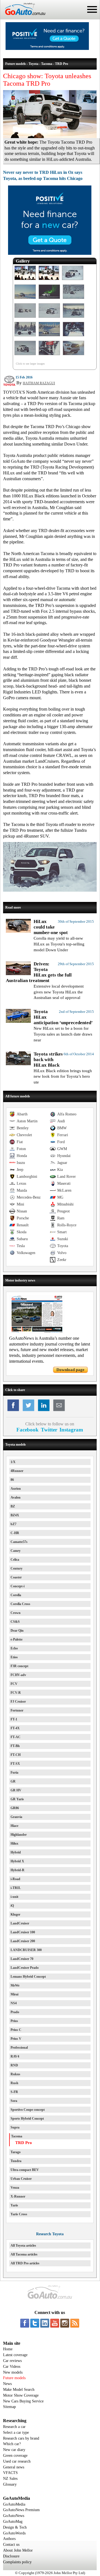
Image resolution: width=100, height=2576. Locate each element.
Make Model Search (19, 2390)
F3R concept (19, 1666)
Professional (19, 2048)
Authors (9, 2539)
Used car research (17, 2461)
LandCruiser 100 (23, 1932)
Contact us (11, 2545)
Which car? (12, 2444)
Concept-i (17, 1586)
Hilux (14, 1843)
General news (14, 2467)
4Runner (17, 1471)
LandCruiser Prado (25, 1968)
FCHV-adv (18, 1675)
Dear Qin (17, 1631)
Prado (15, 2012)
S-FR (14, 2092)
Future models (14, 2378)
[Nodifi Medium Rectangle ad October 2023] (50, 253)
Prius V (16, 2039)
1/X (13, 1462)
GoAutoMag (13, 2522)
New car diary (14, 2450)
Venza (15, 2188)
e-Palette (17, 1639)
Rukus (15, 2074)
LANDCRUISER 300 (26, 1950)
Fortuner (17, 1710)
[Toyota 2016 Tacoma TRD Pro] (25, 280)
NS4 (14, 2003)
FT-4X (15, 1728)
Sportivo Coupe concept (28, 2110)
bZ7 (13, 1524)
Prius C (16, 2030)
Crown (16, 1613)
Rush (14, 2083)
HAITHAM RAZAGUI (39, 383)
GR (13, 1781)
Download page (70, 1370)
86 (12, 1480)
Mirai (14, 1994)
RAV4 (15, 2056)
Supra (15, 2127)
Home (8, 2349)
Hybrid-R (17, 1870)
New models (13, 2372)
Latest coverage (15, 2355)
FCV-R (16, 1693)
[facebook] (25, 2323)
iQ (12, 1906)
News (7, 2384)
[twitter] (35, 2323)
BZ (13, 1506)
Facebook (27, 1430)
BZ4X (15, 1515)
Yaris (14, 2205)
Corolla (16, 1595)
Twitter (49, 1430)
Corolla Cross (20, 1604)
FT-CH (16, 1755)
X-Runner (18, 2196)
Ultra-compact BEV (25, 2170)
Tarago (16, 2152)
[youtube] (55, 2323)
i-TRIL (16, 1888)
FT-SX (15, 1764)
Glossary (10, 2484)
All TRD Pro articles (25, 2263)
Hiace (14, 1826)
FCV (14, 1684)
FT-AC (16, 1737)
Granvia (16, 1817)
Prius (14, 2021)
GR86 (15, 1808)
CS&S (15, 1622)
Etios (14, 1657)
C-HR (15, 1533)
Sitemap (9, 2407)
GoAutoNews (14, 2516)
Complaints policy (17, 2562)
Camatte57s (19, 1542)
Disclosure (11, 2556)
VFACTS (10, 2473)
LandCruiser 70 (22, 1959)
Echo (14, 1648)
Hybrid (16, 1852)
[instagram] (65, 2323)
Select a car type (16, 2433)
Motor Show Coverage (21, 2395)
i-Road (15, 1879)
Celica (15, 1560)
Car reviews (12, 2361)
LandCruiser (20, 1923)
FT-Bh (15, 1746)
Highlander (19, 1835)
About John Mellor (18, 2550)
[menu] (92, 9)
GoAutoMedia (14, 2504)
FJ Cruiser (18, 1702)
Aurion (16, 1489)
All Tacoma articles (24, 2254)
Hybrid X (17, 1861)
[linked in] (45, 2323)
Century (17, 1568)
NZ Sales (10, 2479)
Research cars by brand (21, 2438)
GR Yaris (17, 1799)
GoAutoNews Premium (21, 2510)
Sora (14, 2101)
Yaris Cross (19, 2214)
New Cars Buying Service (23, 2401)
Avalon (16, 1497)
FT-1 (14, 1719)
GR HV (16, 1790)
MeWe (15, 1985)
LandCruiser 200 (23, 1941)
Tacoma (17, 2136)
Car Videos (12, 2367)
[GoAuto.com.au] (23, 17)
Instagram (71, 1430)
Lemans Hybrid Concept (28, 1977)
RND (14, 2065)
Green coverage (15, 2456)
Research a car (14, 2427)
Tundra (16, 2161)
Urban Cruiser (21, 2179)
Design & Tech (15, 2527)
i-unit (14, 1897)
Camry (16, 1551)
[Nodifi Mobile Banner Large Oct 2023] (47, 49)
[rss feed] (75, 2323)
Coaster (16, 1577)
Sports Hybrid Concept (27, 2119)
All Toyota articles (23, 2246)
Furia (14, 1773)
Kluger (15, 1914)
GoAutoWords (14, 2533)
